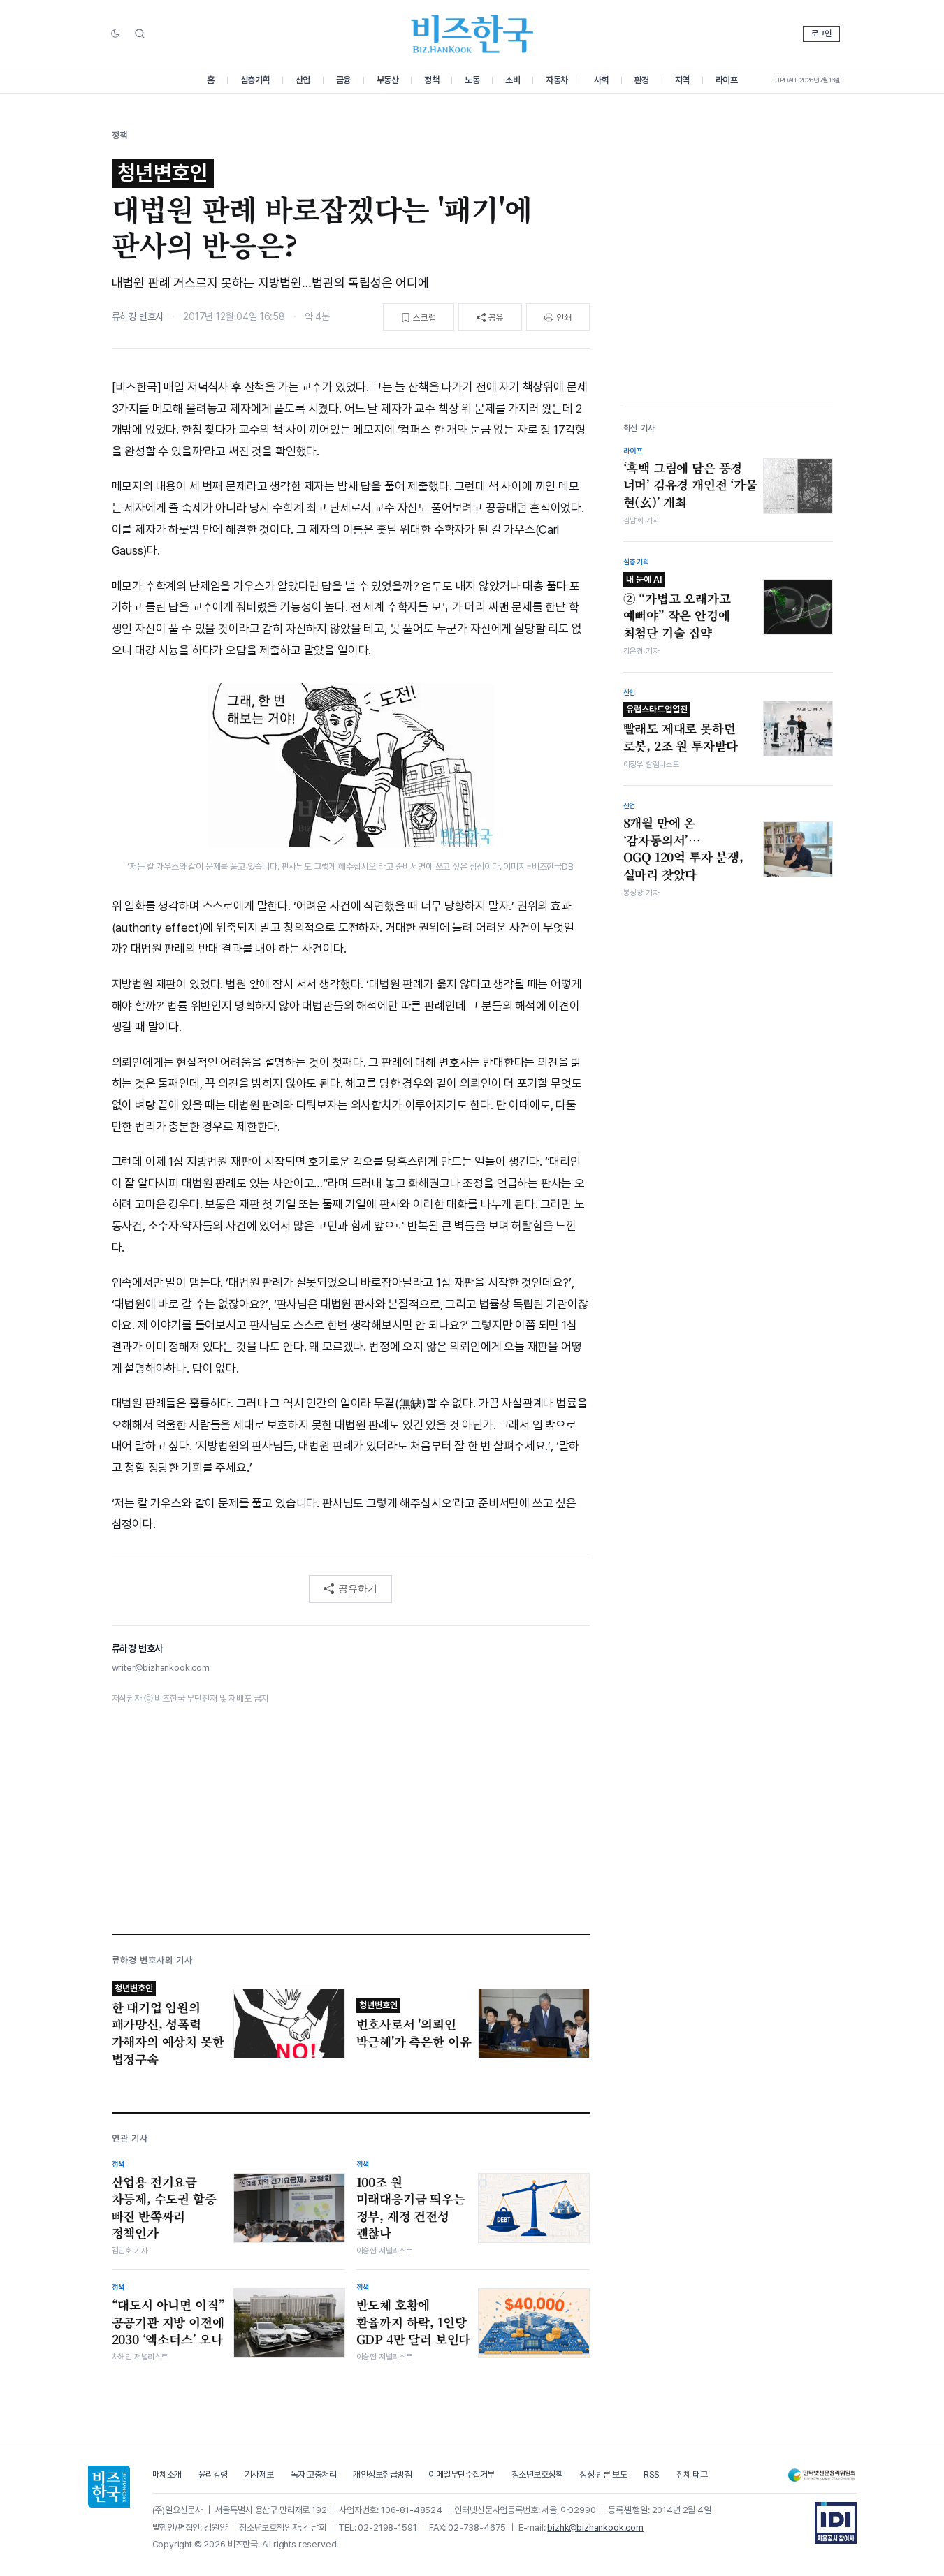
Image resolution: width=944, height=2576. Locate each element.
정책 (431, 80)
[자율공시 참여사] (836, 2523)
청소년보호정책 (537, 2474)
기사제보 (259, 2474)
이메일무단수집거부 (462, 2474)
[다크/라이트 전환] (115, 34)
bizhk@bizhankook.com (595, 2527)
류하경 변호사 (138, 316)
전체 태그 (692, 2474)
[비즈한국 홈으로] (472, 34)
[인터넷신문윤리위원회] (822, 2475)
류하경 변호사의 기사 (152, 1960)
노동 (472, 80)
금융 (343, 80)
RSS (652, 2474)
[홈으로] (109, 2487)
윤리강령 (213, 2474)
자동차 (557, 80)
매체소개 (167, 2474)
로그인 (821, 34)
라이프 (727, 80)
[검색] (140, 34)
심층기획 (255, 80)
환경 (642, 80)
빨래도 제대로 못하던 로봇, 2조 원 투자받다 (681, 729)
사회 (601, 80)
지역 (682, 80)
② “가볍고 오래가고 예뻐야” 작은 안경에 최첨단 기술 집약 (677, 607)
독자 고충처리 (314, 2474)
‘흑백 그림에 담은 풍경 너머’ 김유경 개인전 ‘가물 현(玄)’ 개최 (690, 484)
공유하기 (358, 1588)
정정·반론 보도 (603, 2474)
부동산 (388, 80)
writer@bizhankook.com (161, 1668)
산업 (303, 80)
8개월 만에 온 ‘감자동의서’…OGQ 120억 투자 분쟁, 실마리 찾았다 (683, 849)
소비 (513, 80)
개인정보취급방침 (382, 2474)
